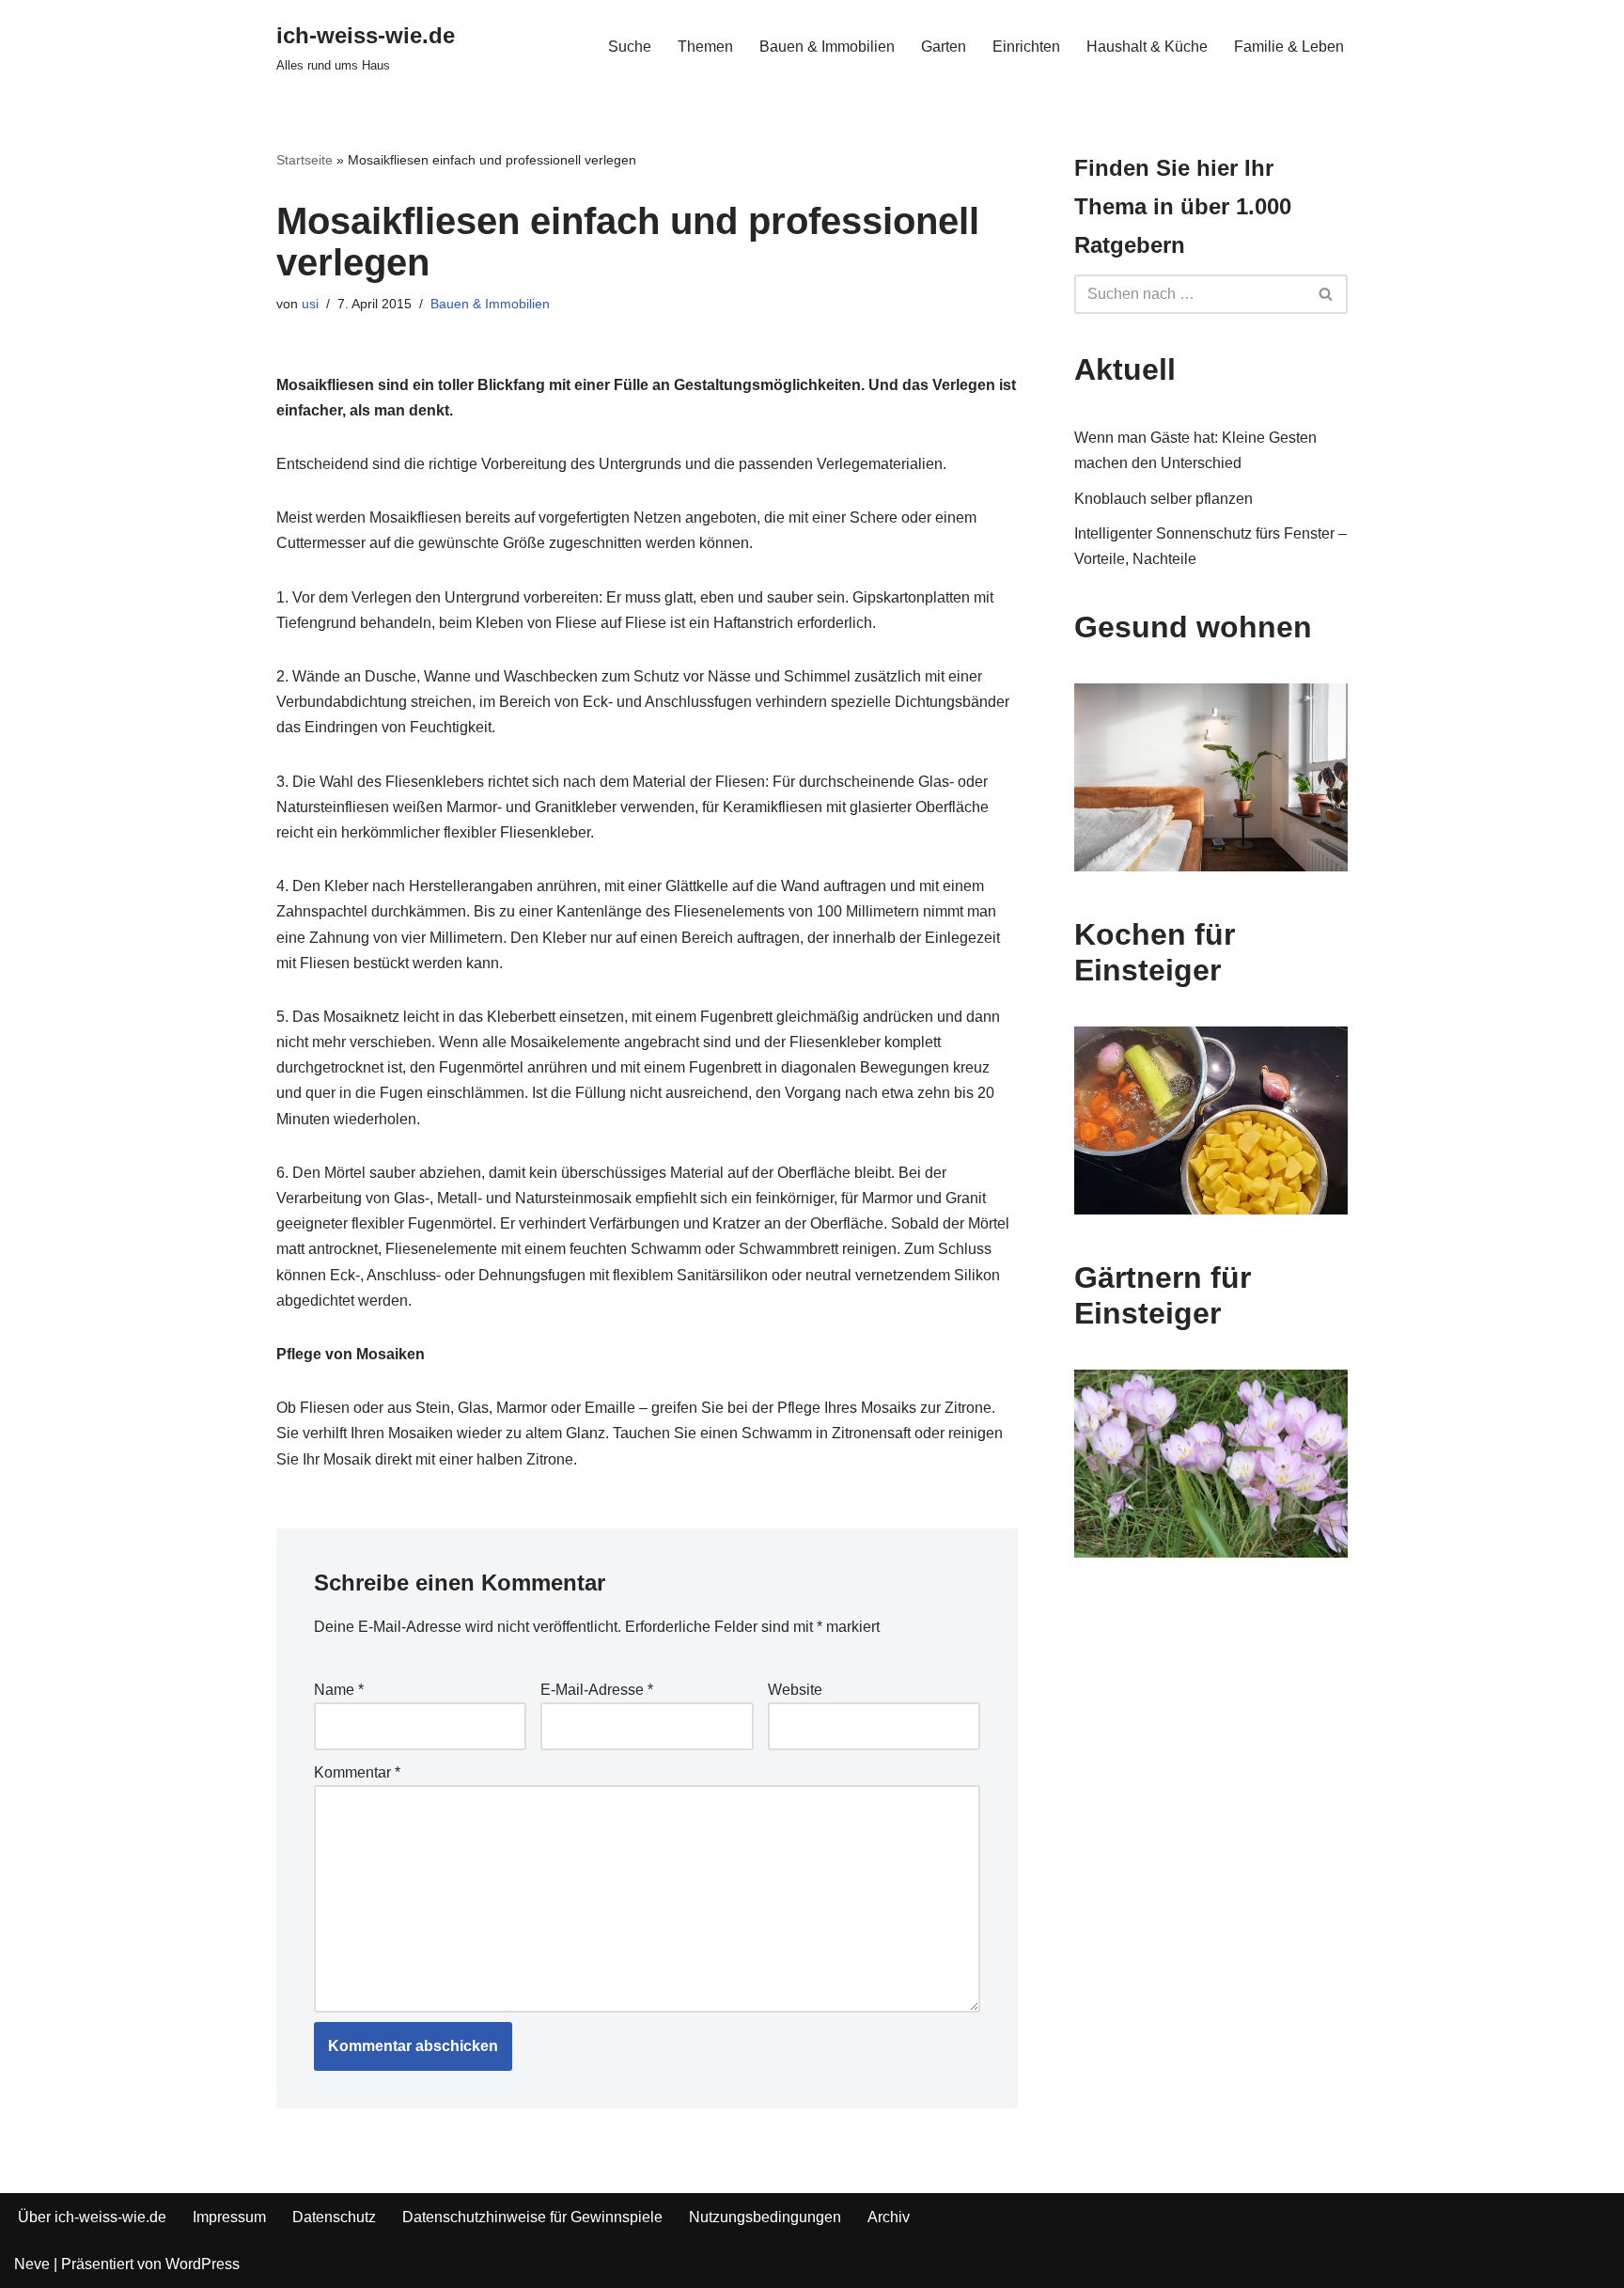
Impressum (229, 2217)
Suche (630, 47)
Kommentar (357, 1772)
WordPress (203, 2264)
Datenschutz (334, 2217)
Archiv (889, 2217)
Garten (944, 47)
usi (310, 304)
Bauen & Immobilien (827, 47)
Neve (32, 2264)
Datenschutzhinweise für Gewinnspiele (532, 2217)
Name (339, 1690)
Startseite (304, 160)
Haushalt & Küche (1147, 47)
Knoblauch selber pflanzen (1163, 499)
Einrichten (1026, 47)
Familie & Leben (1289, 47)
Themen (705, 47)
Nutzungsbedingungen (765, 2217)
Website (795, 1690)
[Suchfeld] (1327, 294)
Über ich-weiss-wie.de (92, 2217)
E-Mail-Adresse (597, 1690)
